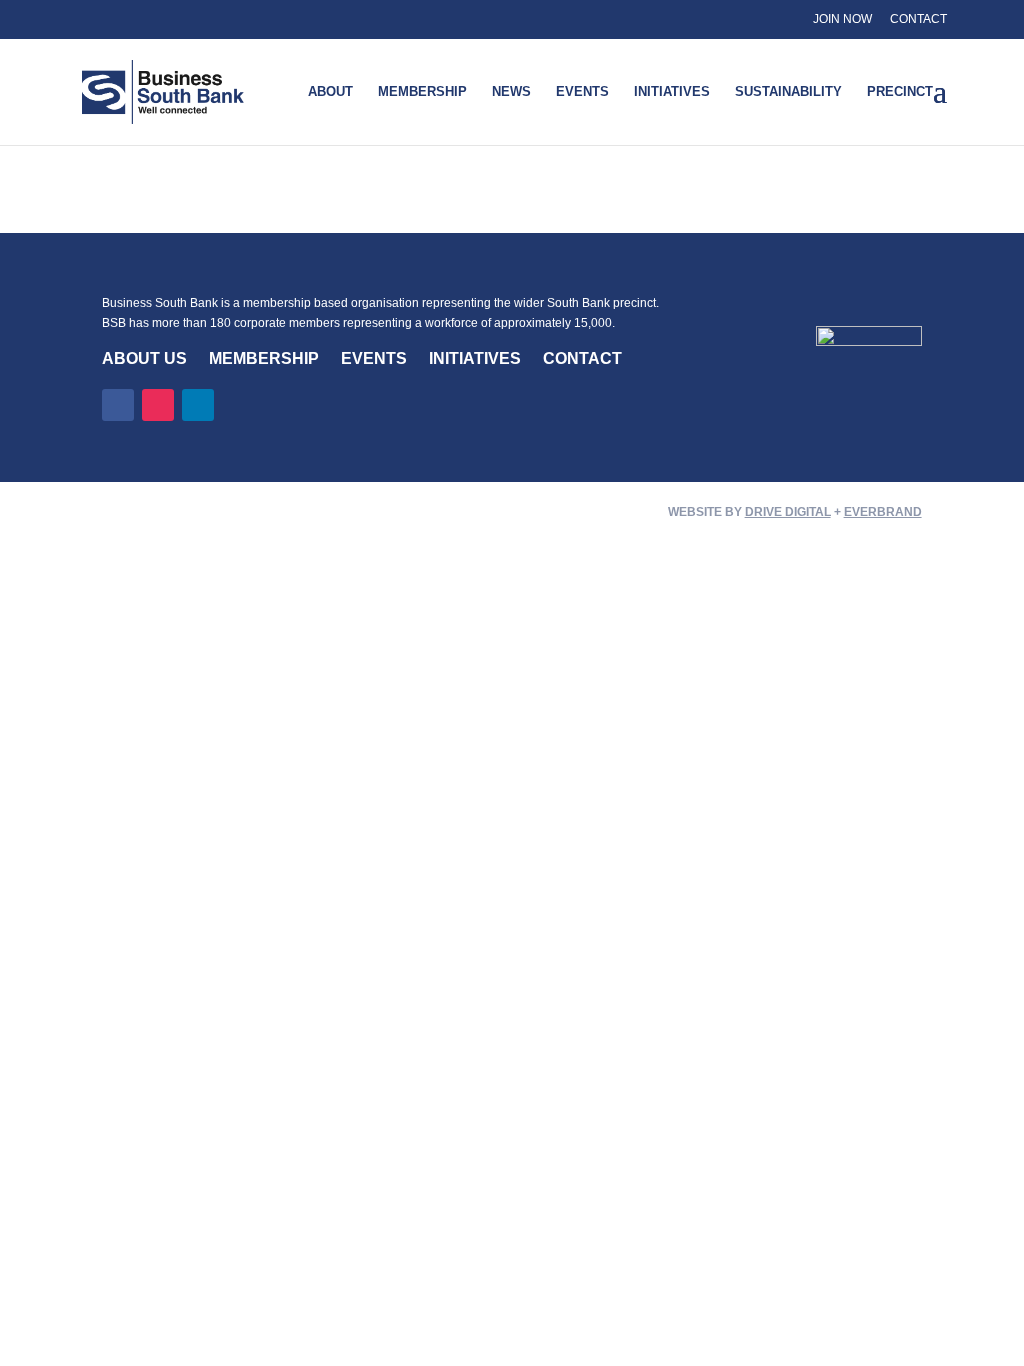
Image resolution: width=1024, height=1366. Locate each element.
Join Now (842, 19)
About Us (144, 358)
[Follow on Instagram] (158, 405)
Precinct (900, 91)
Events (582, 91)
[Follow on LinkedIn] (198, 405)
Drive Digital (788, 512)
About (330, 91)
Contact (918, 19)
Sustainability (788, 91)
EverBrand (883, 512)
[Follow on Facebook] (118, 405)
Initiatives (672, 91)
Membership (422, 91)
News (511, 91)
